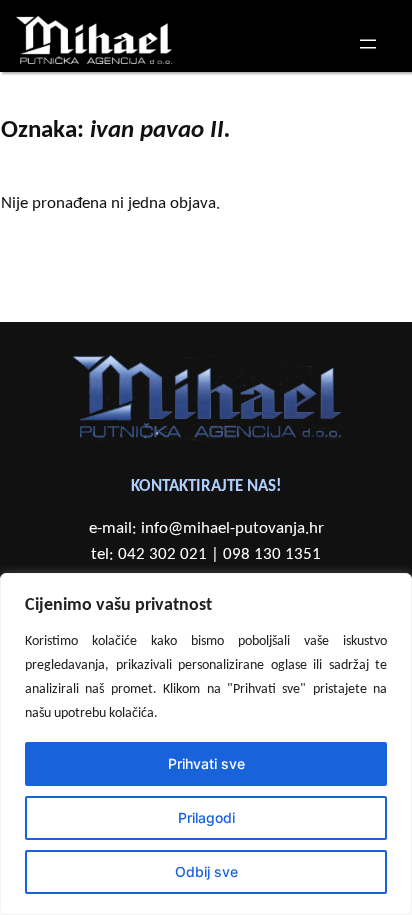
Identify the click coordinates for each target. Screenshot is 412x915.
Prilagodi (206, 817)
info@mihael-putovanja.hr (232, 528)
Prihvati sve (206, 763)
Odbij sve (206, 871)
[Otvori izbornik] (368, 44)
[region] (206, 744)
